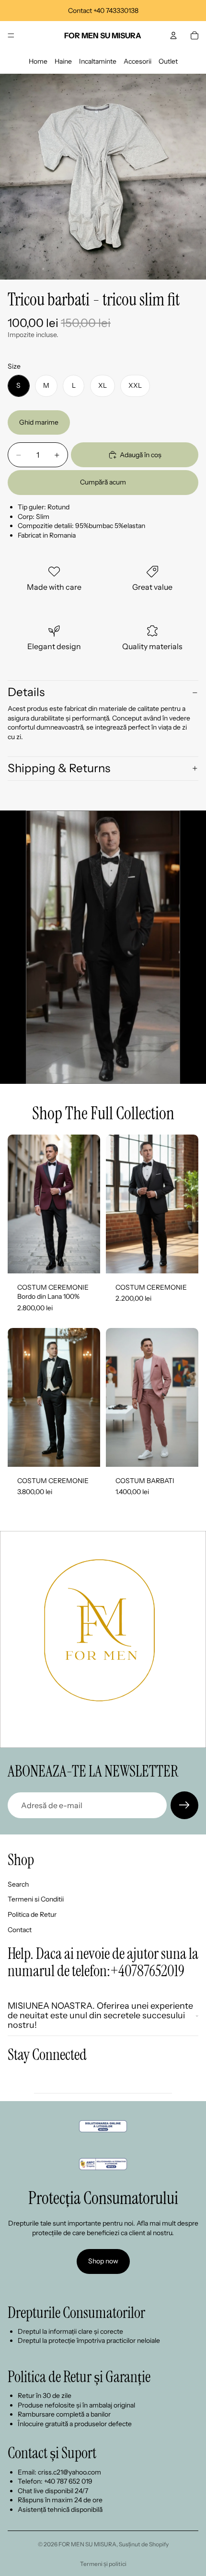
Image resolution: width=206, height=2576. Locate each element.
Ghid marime (39, 422)
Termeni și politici (103, 2564)
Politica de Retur (32, 1914)
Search (18, 1884)
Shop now (103, 2261)
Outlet (168, 61)
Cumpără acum (103, 482)
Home (38, 61)
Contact (20, 1929)
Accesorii (137, 61)
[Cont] (173, 35)
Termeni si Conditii (36, 1899)
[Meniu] (11, 35)
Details (26, 692)
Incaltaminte (98, 61)
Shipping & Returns (59, 768)
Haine (63, 61)
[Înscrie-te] (184, 1805)
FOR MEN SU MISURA (87, 2544)
